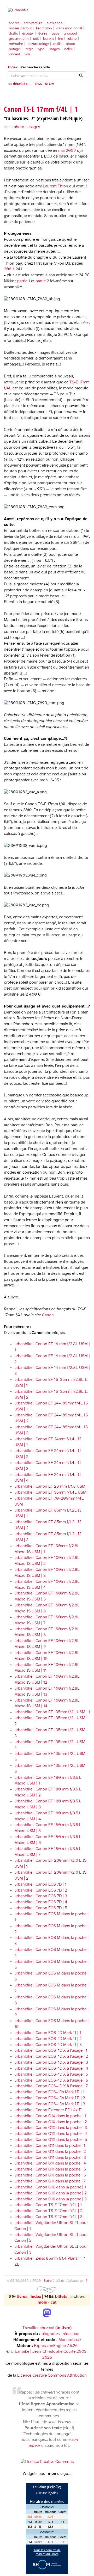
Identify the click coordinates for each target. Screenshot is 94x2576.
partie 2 (42, 281)
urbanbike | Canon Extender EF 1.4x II (48, 2110)
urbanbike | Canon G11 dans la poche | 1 (50, 2146)
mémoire (16, 44)
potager (15, 49)
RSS (39, 84)
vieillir (68, 49)
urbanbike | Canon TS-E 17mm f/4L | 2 (48, 2211)
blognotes (51, 2334)
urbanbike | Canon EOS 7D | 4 (41, 1902)
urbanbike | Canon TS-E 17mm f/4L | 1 (48, 2205)
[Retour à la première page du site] (47, 10)
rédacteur (71, 2334)
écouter (28, 34)
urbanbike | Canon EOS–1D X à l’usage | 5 (51, 2074)
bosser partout (20, 28)
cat (54, 2302)
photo (70, 44)
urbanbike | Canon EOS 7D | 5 (41, 1908)
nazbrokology (38, 44)
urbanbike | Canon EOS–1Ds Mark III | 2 (50, 2098)
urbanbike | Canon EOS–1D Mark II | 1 (48, 2033)
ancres (14, 23)
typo (41, 49)
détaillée (20, 84)
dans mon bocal (69, 28)
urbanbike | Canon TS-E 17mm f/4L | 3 (48, 2217)
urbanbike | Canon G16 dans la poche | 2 (51, 2193)
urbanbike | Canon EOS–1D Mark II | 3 (48, 2045)
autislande (55, 23)
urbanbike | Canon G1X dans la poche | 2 (51, 2122)
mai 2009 (67, 151)
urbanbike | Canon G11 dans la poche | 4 (50, 2163)
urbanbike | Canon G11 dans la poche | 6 (50, 2175)
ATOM (50, 84)
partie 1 (24, 281)
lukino (72, 39)
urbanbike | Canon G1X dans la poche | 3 (51, 2128)
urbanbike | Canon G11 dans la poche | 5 (50, 2169)
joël (36, 39)
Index (13, 67)
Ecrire (48, 2281)
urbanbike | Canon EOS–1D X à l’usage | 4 (51, 2068)
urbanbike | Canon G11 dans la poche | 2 (50, 2152)
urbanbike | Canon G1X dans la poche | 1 (50, 2116)
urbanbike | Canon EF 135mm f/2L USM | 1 (52, 1712)
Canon (48, 1315)
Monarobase (70, 2340)
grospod (70, 34)
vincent (14, 54)
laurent (48, 39)
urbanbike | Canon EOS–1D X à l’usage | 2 (51, 2057)
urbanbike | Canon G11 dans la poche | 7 (50, 2181)
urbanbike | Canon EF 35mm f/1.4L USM (50, 1492)
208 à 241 (13, 269)
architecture (33, 23)
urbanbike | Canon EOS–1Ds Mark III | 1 (49, 2092)
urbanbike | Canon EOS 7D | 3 (41, 1896)
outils (57, 44)
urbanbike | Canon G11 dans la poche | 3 (50, 2158)
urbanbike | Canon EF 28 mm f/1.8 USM (50, 1486)
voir (27, 54)
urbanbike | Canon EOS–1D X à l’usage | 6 (51, 2080)
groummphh (19, 39)
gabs (55, 34)
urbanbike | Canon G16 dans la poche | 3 (51, 2199)
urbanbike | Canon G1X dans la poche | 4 (51, 2134)
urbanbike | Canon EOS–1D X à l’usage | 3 (51, 2062)
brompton (44, 28)
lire (61, 39)
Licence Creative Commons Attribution (52, 2375)
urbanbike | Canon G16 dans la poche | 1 (50, 2187)
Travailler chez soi (47, 2328)
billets (61, 2297)
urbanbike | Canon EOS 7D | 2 (41, 1890)
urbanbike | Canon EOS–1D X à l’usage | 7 (51, 2086)
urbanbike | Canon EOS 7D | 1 (40, 1884)
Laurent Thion (55, 186)
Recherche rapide (35, 67)
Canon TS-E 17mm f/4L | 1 (41, 109)
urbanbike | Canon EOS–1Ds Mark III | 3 (50, 2104)
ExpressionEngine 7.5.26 (56, 2346)
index (36, 2297)
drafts (13, 34)
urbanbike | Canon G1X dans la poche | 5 (51, 2140)
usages (54, 49)
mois (42, 2302)
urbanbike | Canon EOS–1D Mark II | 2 (48, 2039)
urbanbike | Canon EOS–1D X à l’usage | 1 (51, 2051)
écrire (43, 34)
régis (29, 49)
